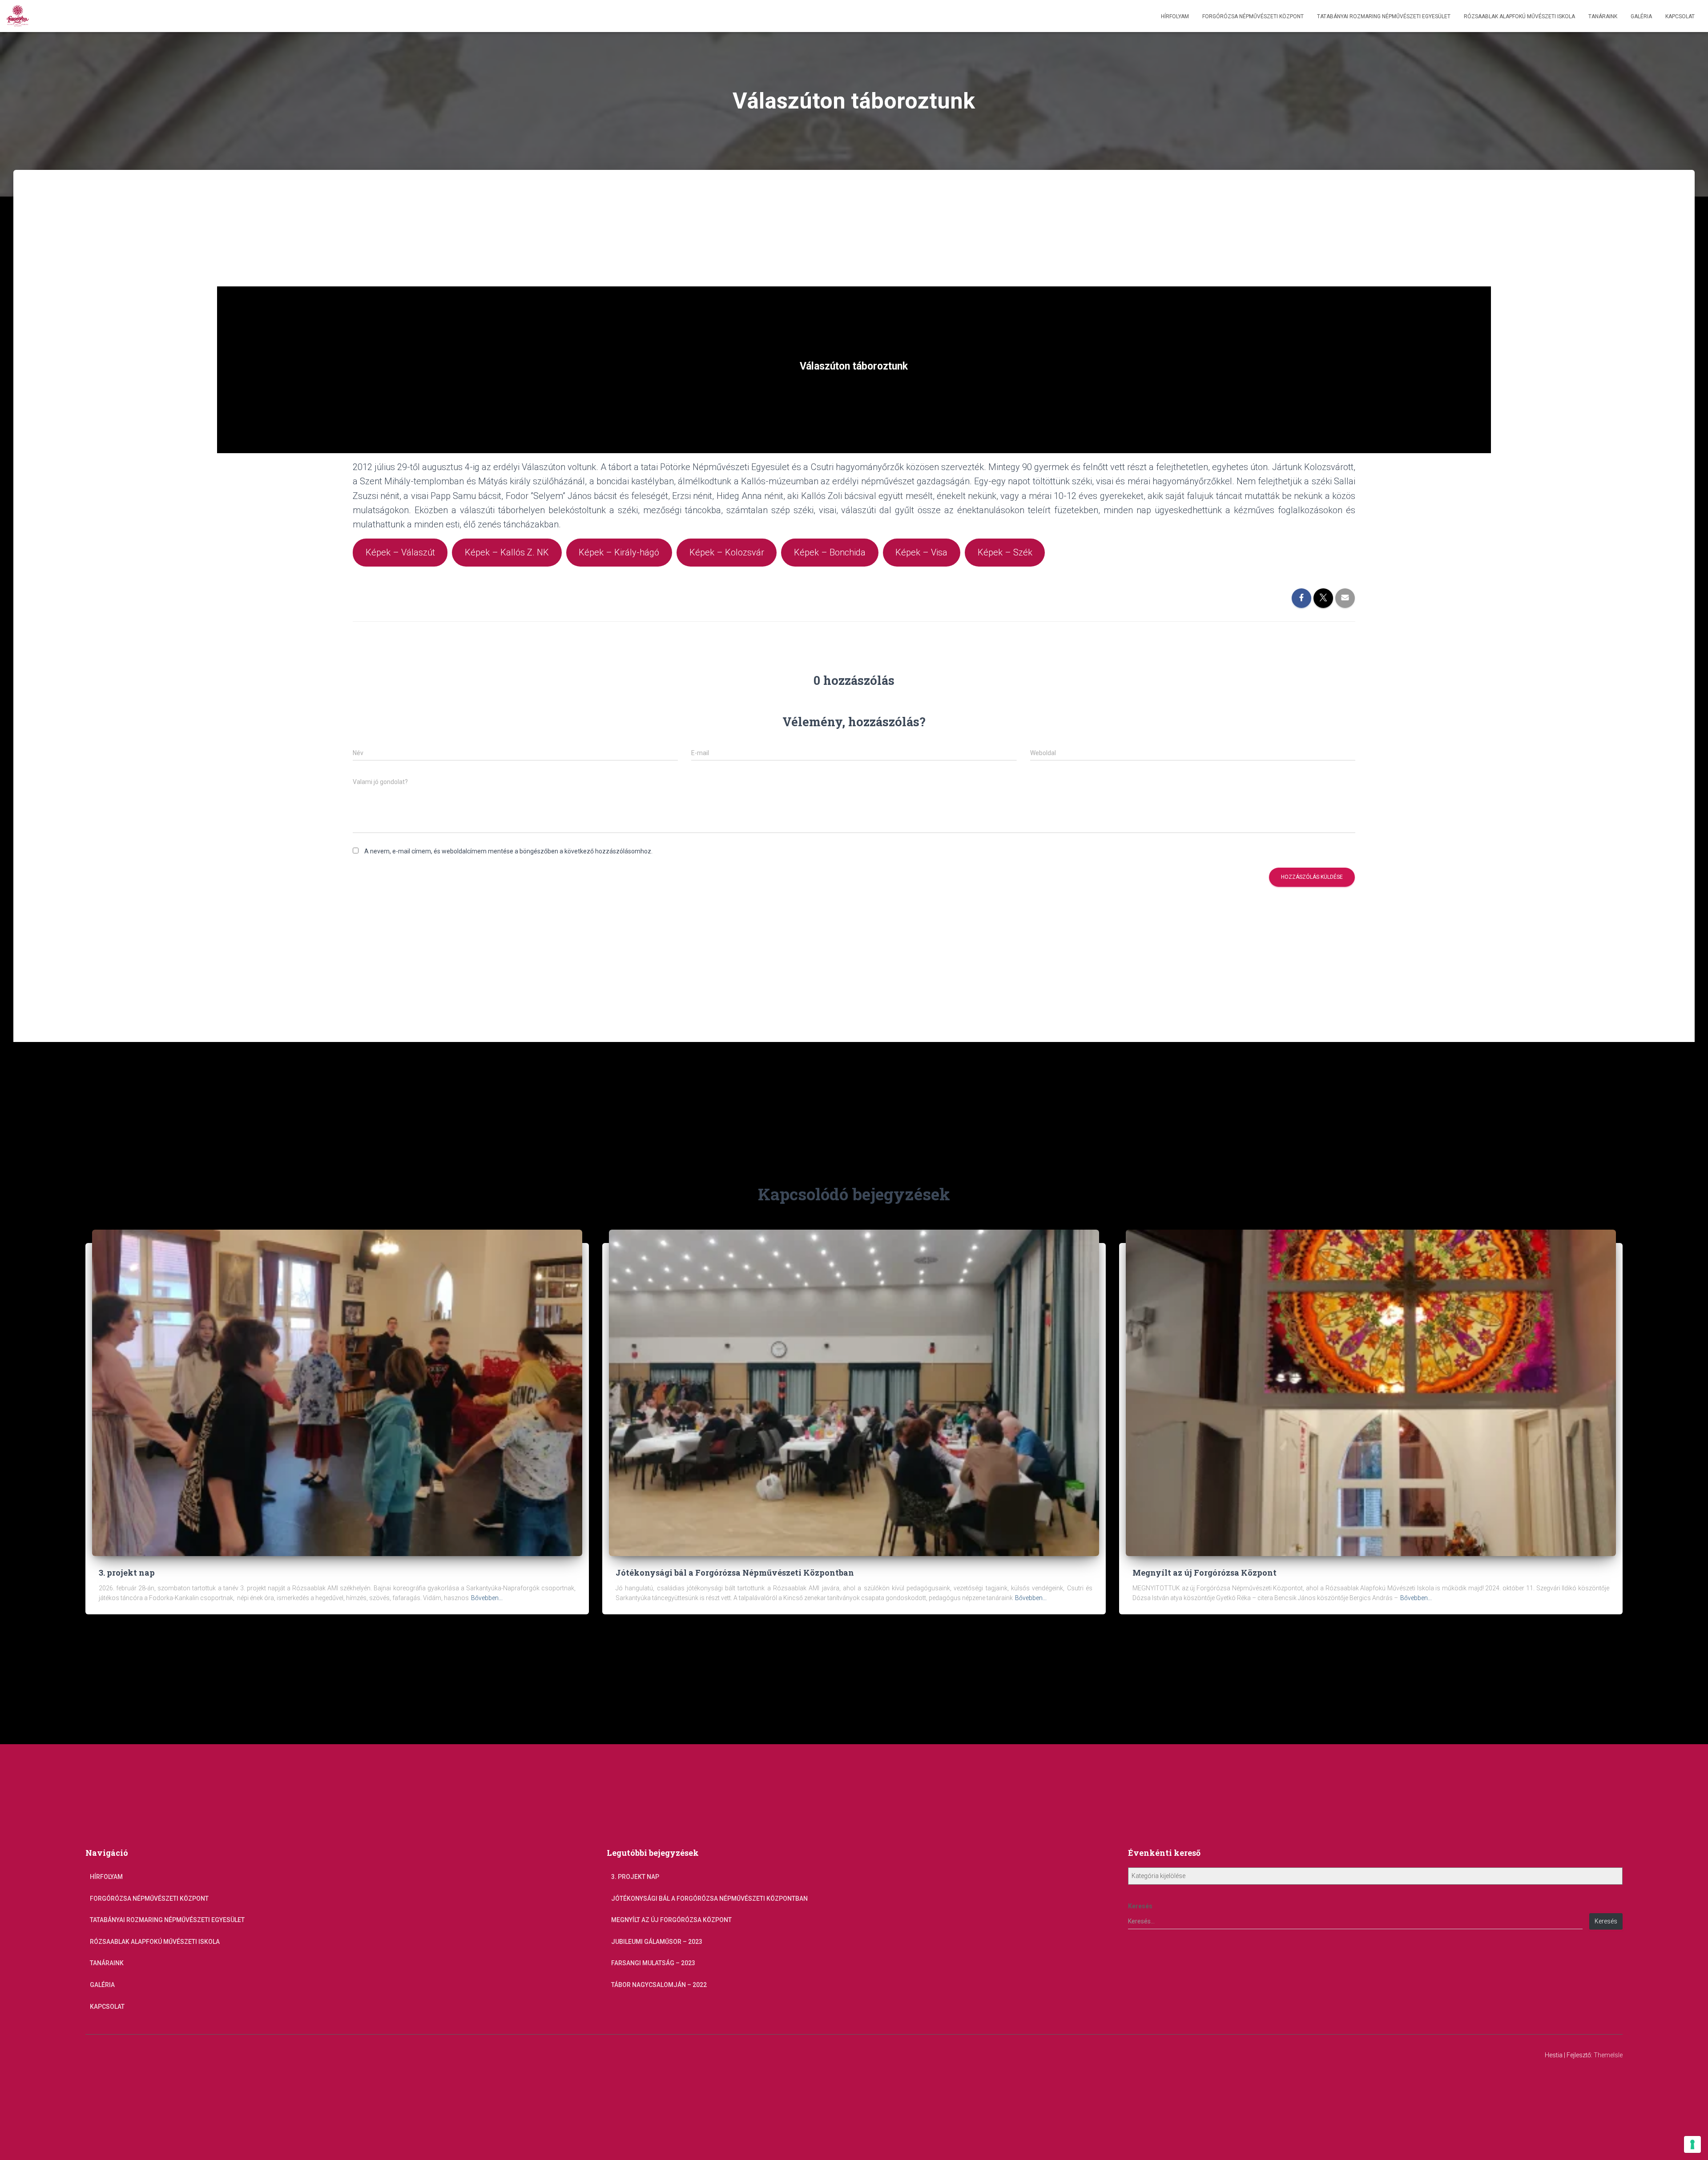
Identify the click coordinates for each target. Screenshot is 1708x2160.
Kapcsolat (1680, 16)
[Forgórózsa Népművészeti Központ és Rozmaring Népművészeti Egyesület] (18, 16)
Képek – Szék (1005, 552)
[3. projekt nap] (337, 1392)
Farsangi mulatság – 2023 (653, 1963)
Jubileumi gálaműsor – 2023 (657, 1942)
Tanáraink (1603, 16)
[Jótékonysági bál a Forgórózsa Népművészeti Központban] (854, 1392)
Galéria (1641, 16)
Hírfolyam (1175, 16)
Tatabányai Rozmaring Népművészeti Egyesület (1384, 16)
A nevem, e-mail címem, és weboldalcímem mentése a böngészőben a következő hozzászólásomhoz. (508, 851)
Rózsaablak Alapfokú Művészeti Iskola (1519, 16)
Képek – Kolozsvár (727, 552)
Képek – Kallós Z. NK (507, 552)
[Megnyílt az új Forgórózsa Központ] (1371, 1392)
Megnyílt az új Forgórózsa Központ (1204, 1573)
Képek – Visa (921, 552)
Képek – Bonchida (830, 552)
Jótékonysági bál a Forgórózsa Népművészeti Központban (735, 1573)
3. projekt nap (127, 1573)
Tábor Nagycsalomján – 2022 (659, 1985)
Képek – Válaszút (400, 552)
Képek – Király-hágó (619, 552)
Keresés (1140, 1906)
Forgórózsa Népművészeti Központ (1253, 16)
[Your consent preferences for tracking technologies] (1692, 2144)
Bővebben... (487, 1598)
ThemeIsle (1608, 2055)
